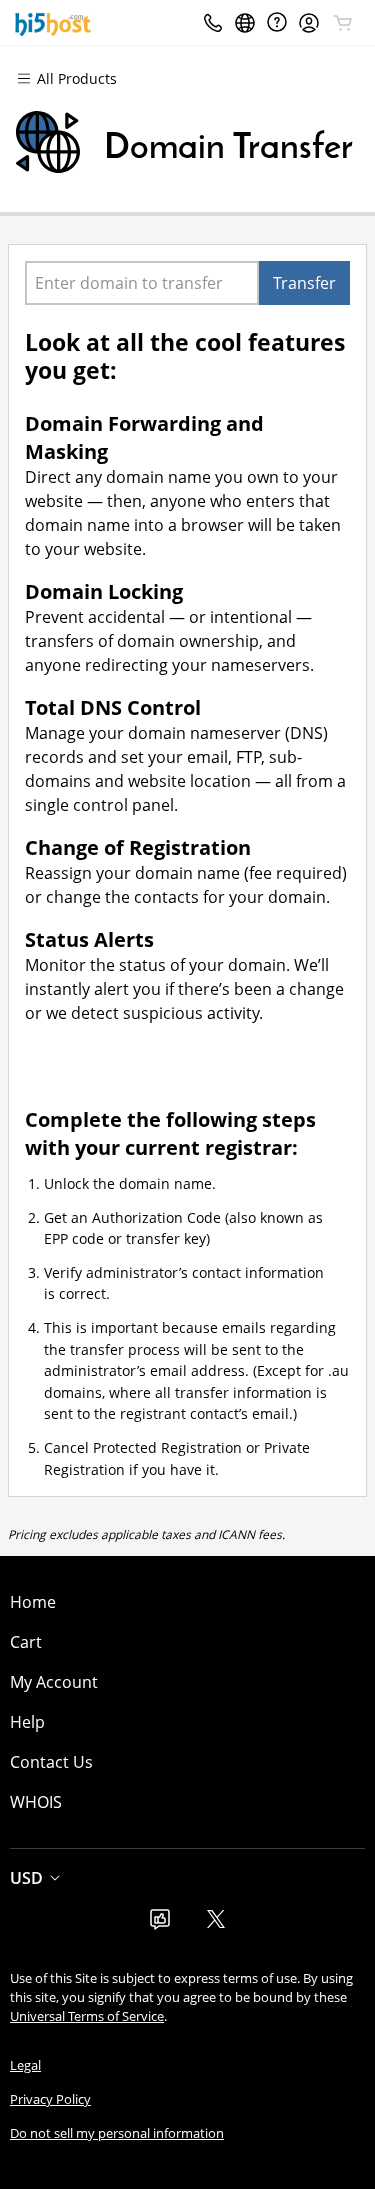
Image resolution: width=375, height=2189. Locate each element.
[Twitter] (216, 1925)
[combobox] (142, 283)
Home (33, 1602)
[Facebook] (160, 1925)
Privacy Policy (50, 2099)
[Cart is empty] (343, 23)
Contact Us (51, 1762)
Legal (25, 2065)
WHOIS (36, 1802)
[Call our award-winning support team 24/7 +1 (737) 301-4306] (277, 22)
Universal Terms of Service (87, 2016)
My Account (54, 1682)
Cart (26, 1642)
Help (27, 1722)
